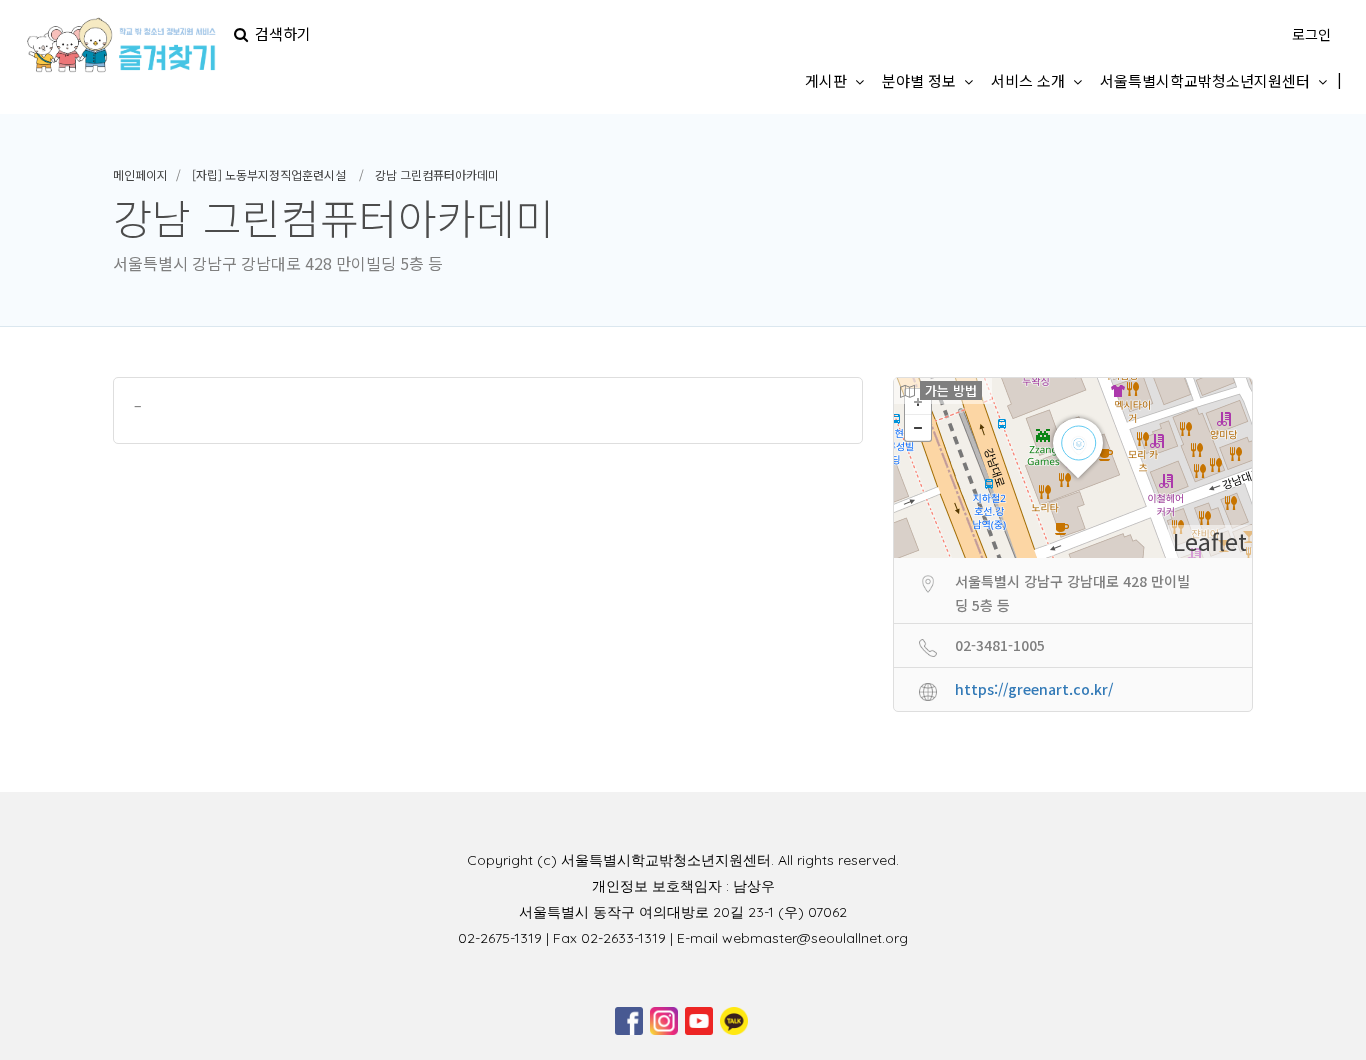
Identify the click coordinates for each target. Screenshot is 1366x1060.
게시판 (826, 80)
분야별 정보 (919, 80)
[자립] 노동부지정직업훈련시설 (269, 174)
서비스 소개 (1028, 80)
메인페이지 (140, 174)
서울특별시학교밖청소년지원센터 (1205, 80)
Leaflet (1210, 541)
